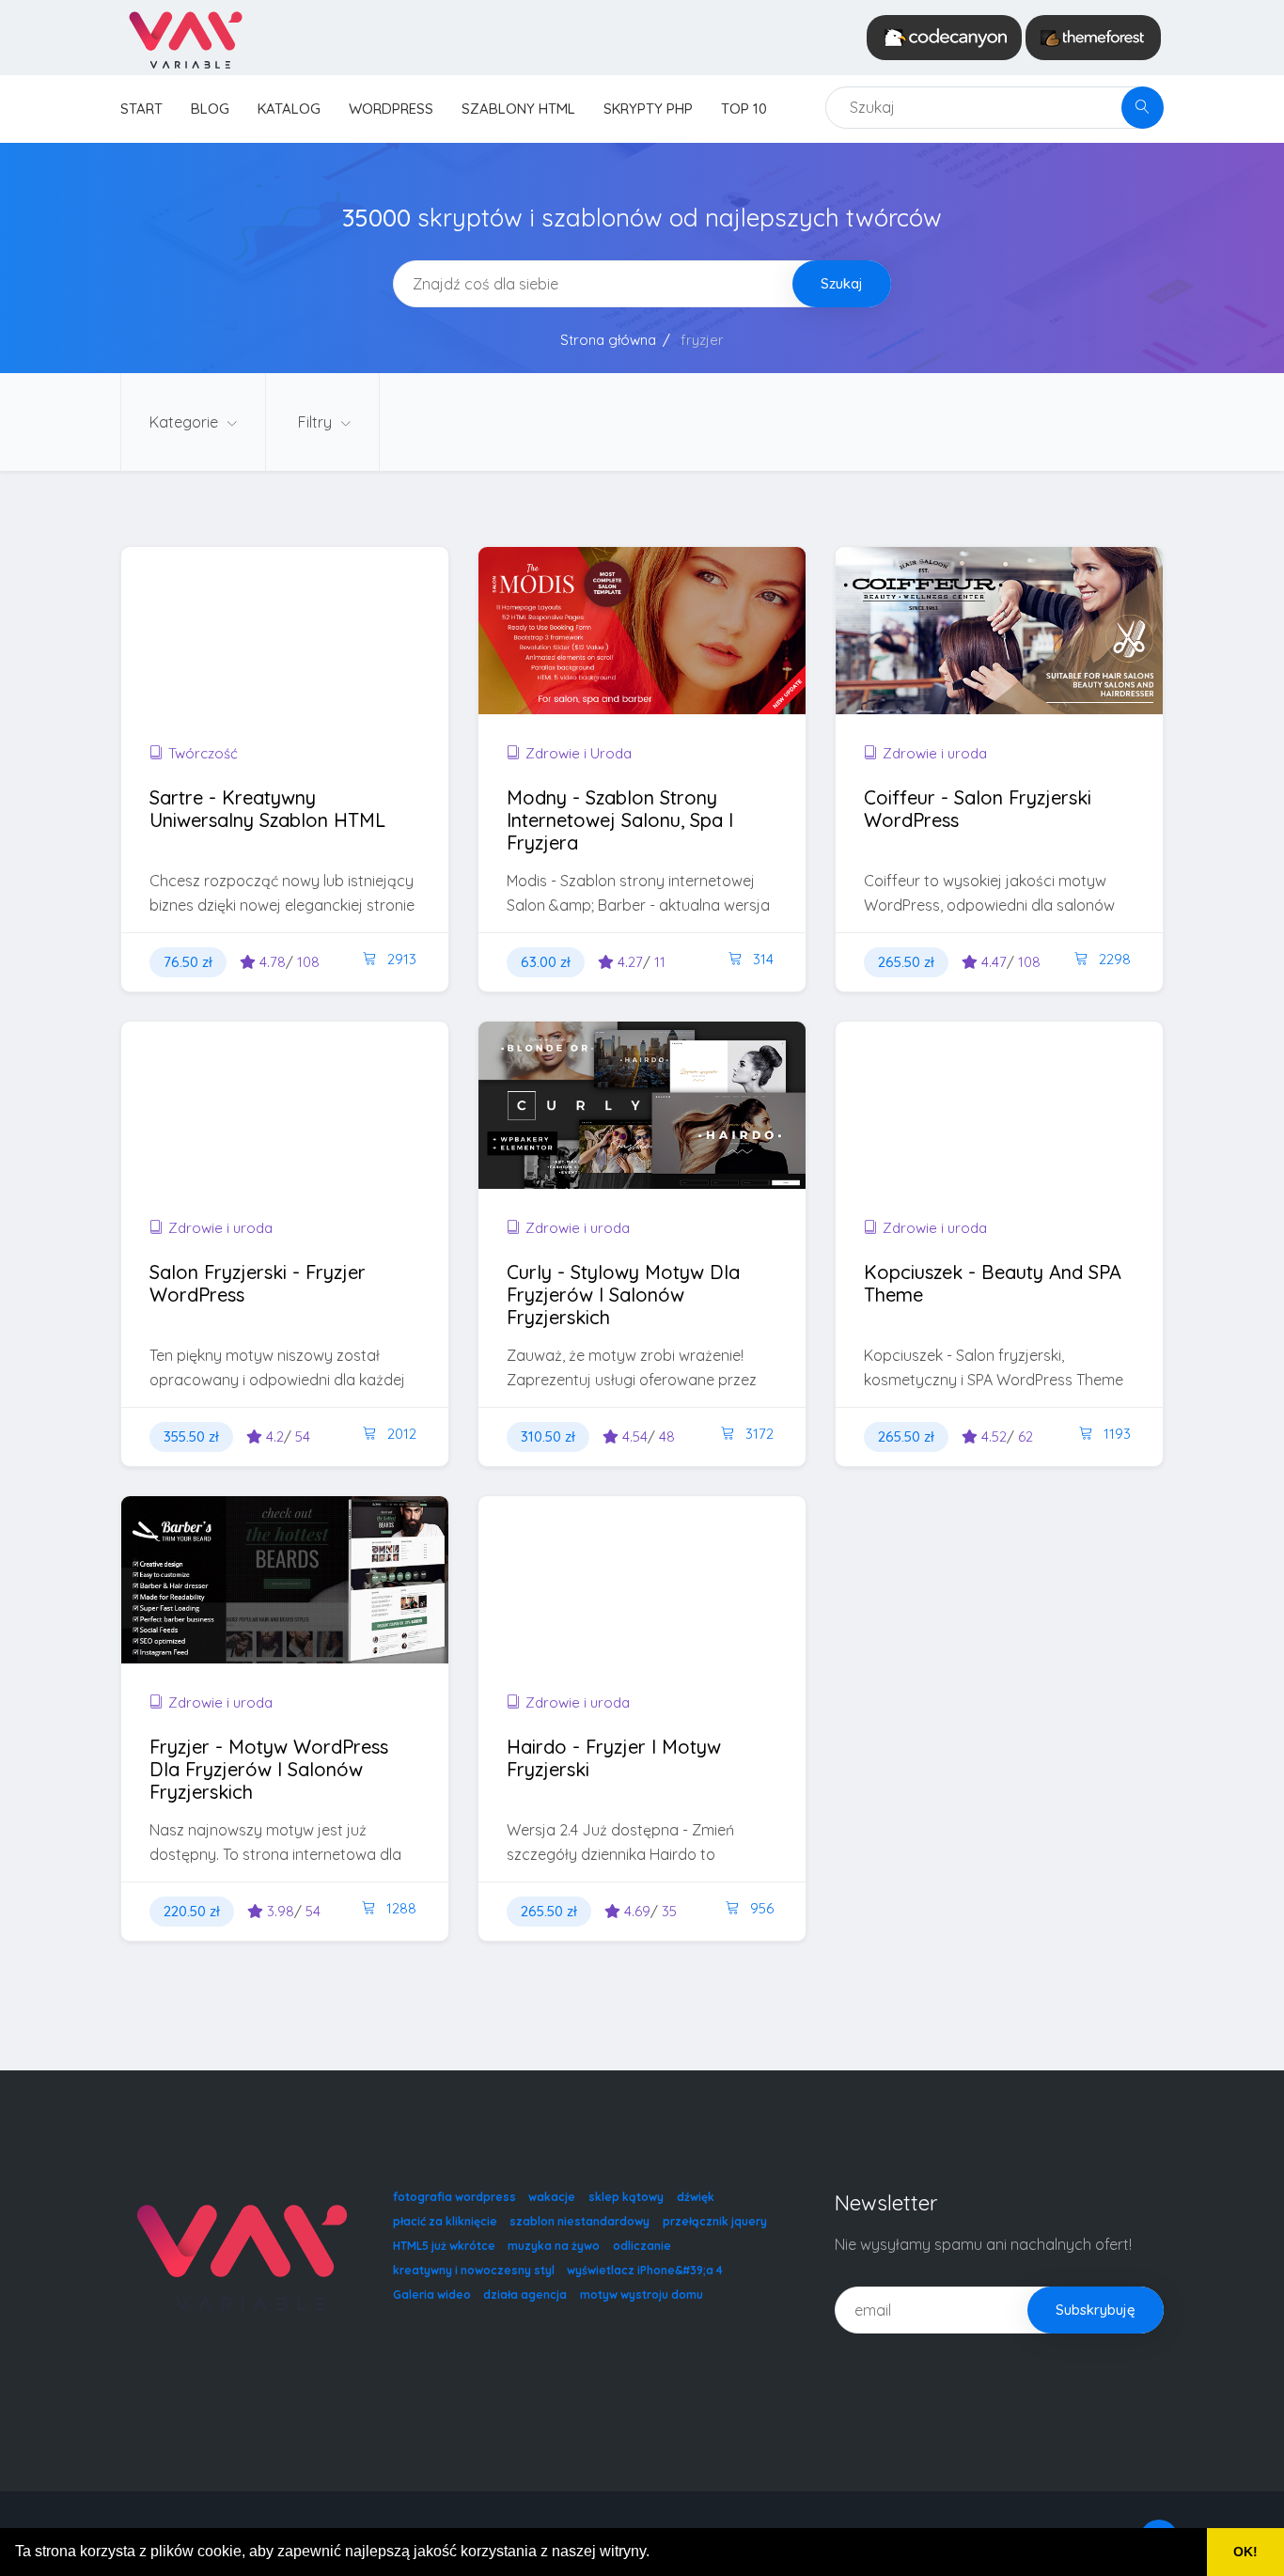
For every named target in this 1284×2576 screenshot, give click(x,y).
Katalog (289, 109)
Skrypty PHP (648, 109)
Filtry (317, 422)
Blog (210, 109)
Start (141, 109)
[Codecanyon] (944, 38)
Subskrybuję (1096, 2310)
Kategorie (186, 422)
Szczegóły (231, 668)
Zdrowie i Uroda (579, 753)
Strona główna (608, 340)
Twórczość (203, 753)
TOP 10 (744, 109)
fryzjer (702, 340)
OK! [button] (1245, 2552)
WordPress (391, 109)
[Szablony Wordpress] (1093, 38)
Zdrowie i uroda (935, 753)
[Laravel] (185, 38)
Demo (352, 668)
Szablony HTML (518, 109)
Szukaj (842, 283)
